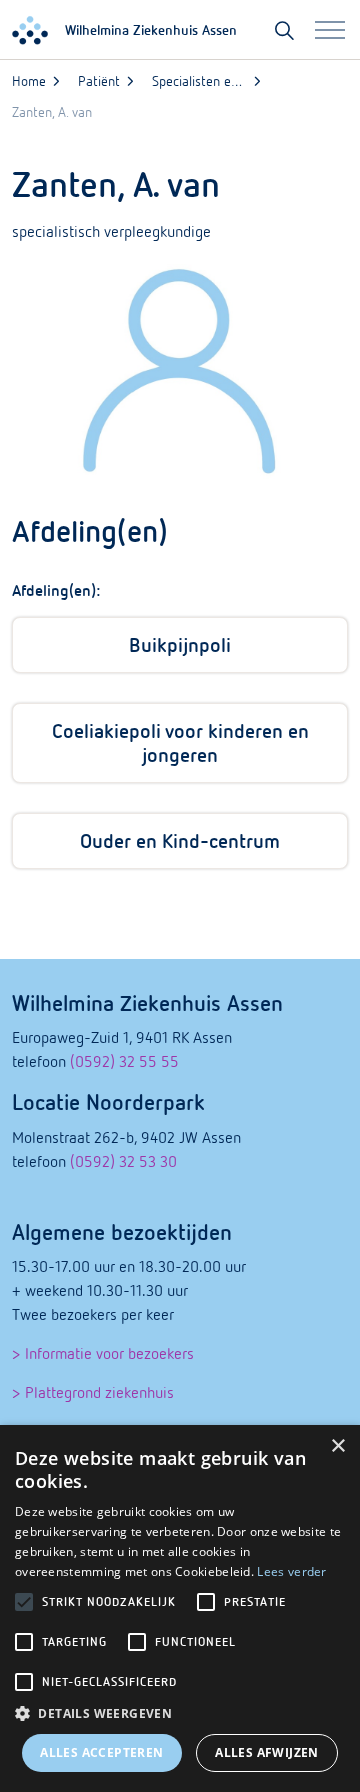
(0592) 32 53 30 (123, 1161)
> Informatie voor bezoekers (103, 1353)
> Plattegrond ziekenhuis (93, 1392)
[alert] (180, 1608)
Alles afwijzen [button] (267, 1752)
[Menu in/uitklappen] (330, 30)
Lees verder (291, 1571)
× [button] (337, 1446)
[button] (180, 1714)
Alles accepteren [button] (101, 1752)
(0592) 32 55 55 (124, 1061)
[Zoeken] (284, 30)
